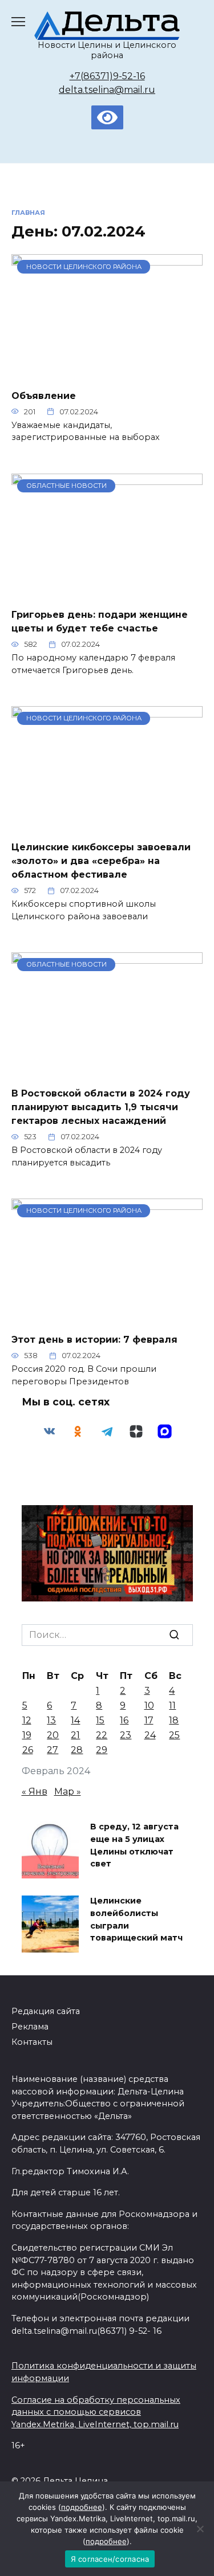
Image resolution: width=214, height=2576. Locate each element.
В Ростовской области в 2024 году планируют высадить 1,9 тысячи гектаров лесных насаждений (101, 1107)
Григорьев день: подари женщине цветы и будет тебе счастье (100, 621)
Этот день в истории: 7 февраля (94, 1340)
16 (124, 1720)
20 (53, 1735)
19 (27, 1735)
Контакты (32, 2042)
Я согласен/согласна (110, 2559)
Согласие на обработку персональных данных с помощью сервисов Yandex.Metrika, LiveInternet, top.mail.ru (96, 2412)
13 (51, 1720)
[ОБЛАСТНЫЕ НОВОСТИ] (107, 592)
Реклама (30, 2027)
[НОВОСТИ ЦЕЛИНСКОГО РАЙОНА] (107, 372)
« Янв (35, 1792)
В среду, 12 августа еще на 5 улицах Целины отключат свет (134, 1846)
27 (53, 1750)
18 (174, 1720)
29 (102, 1750)
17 (149, 1720)
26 (28, 1750)
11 (172, 1705)
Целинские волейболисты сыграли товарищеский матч (136, 1920)
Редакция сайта (46, 2011)
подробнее (82, 2507)
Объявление (44, 395)
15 (100, 1720)
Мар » (68, 1792)
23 (126, 1735)
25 (174, 1735)
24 (150, 1735)
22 (102, 1735)
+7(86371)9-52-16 (107, 76)
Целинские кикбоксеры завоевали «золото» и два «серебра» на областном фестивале (101, 861)
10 (149, 1705)
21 (75, 1735)
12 (27, 1720)
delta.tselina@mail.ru (107, 90)
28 (77, 1750)
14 (75, 1720)
